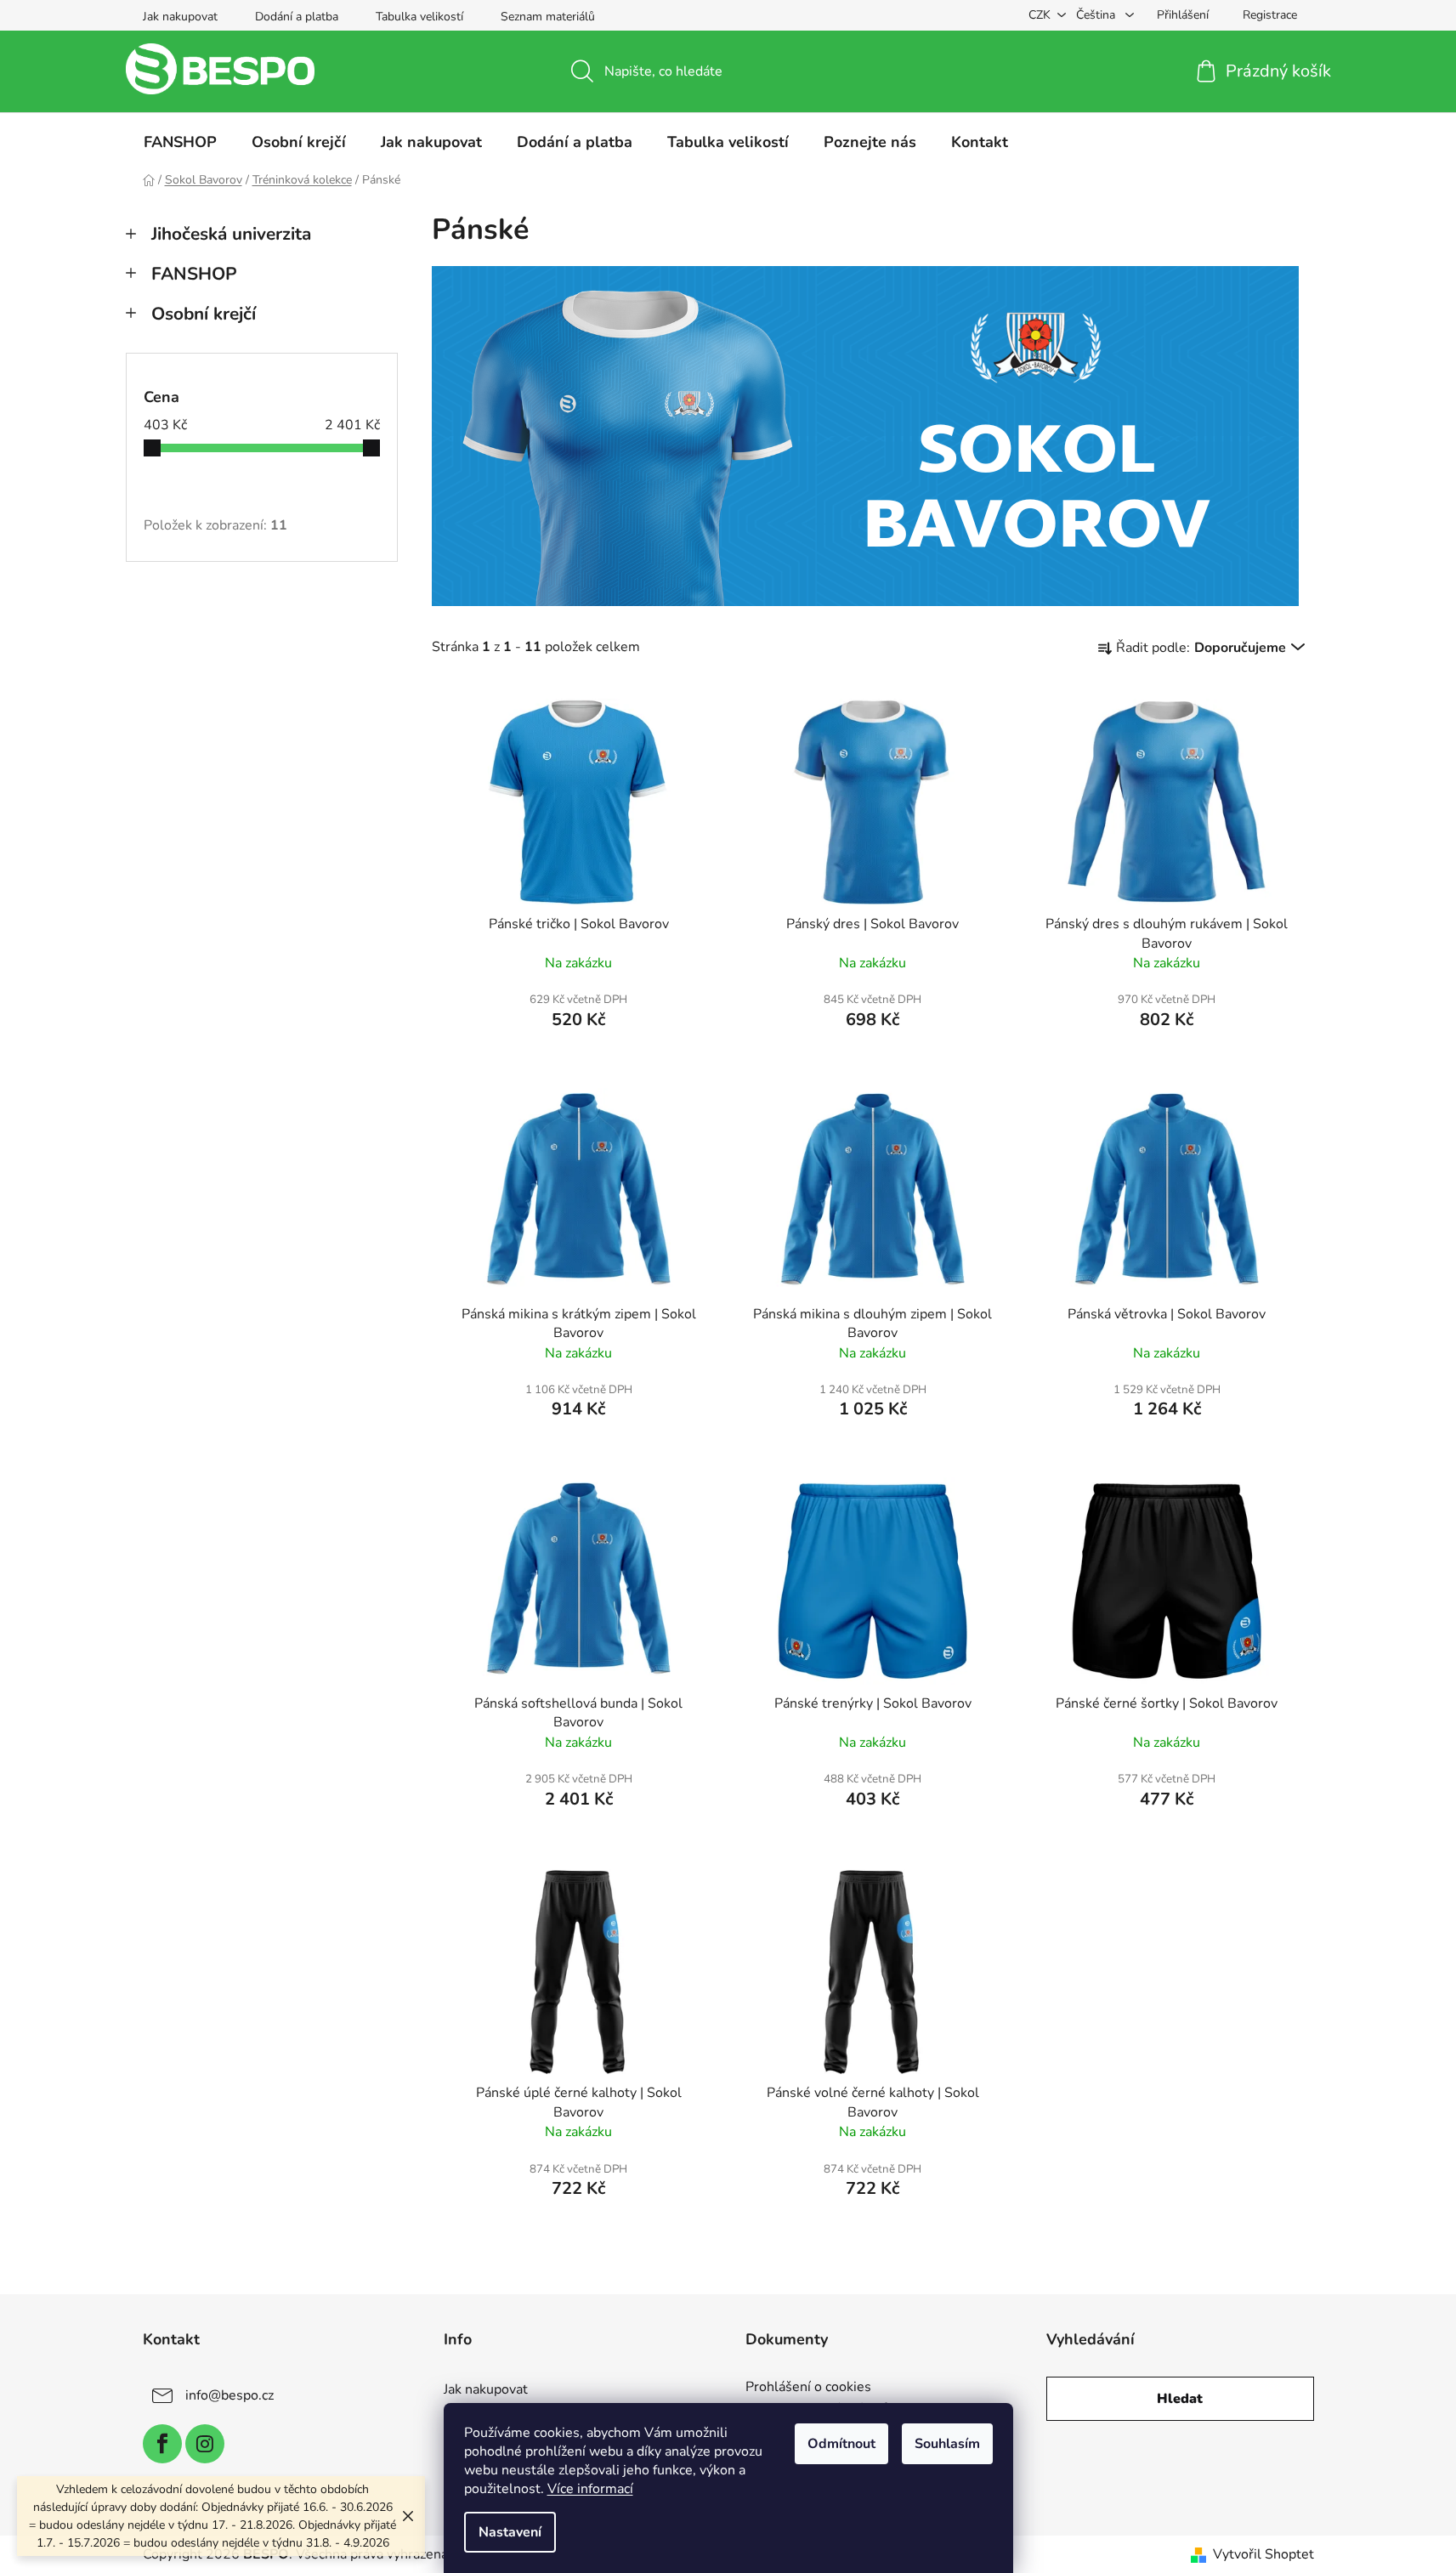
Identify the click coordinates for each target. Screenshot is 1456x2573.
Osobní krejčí (204, 314)
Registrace (1270, 15)
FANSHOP (194, 274)
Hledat (1180, 2399)
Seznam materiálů (548, 17)
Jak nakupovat (180, 17)
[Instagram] (205, 2444)
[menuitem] (180, 142)
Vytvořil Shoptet (1263, 2554)
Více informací (590, 2489)
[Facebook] (162, 2444)
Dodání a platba (297, 17)
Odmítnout (841, 2444)
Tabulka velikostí (419, 17)
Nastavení (510, 2532)
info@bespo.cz (229, 2395)
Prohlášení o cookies (808, 2388)
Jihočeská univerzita (231, 234)
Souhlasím (947, 2444)
